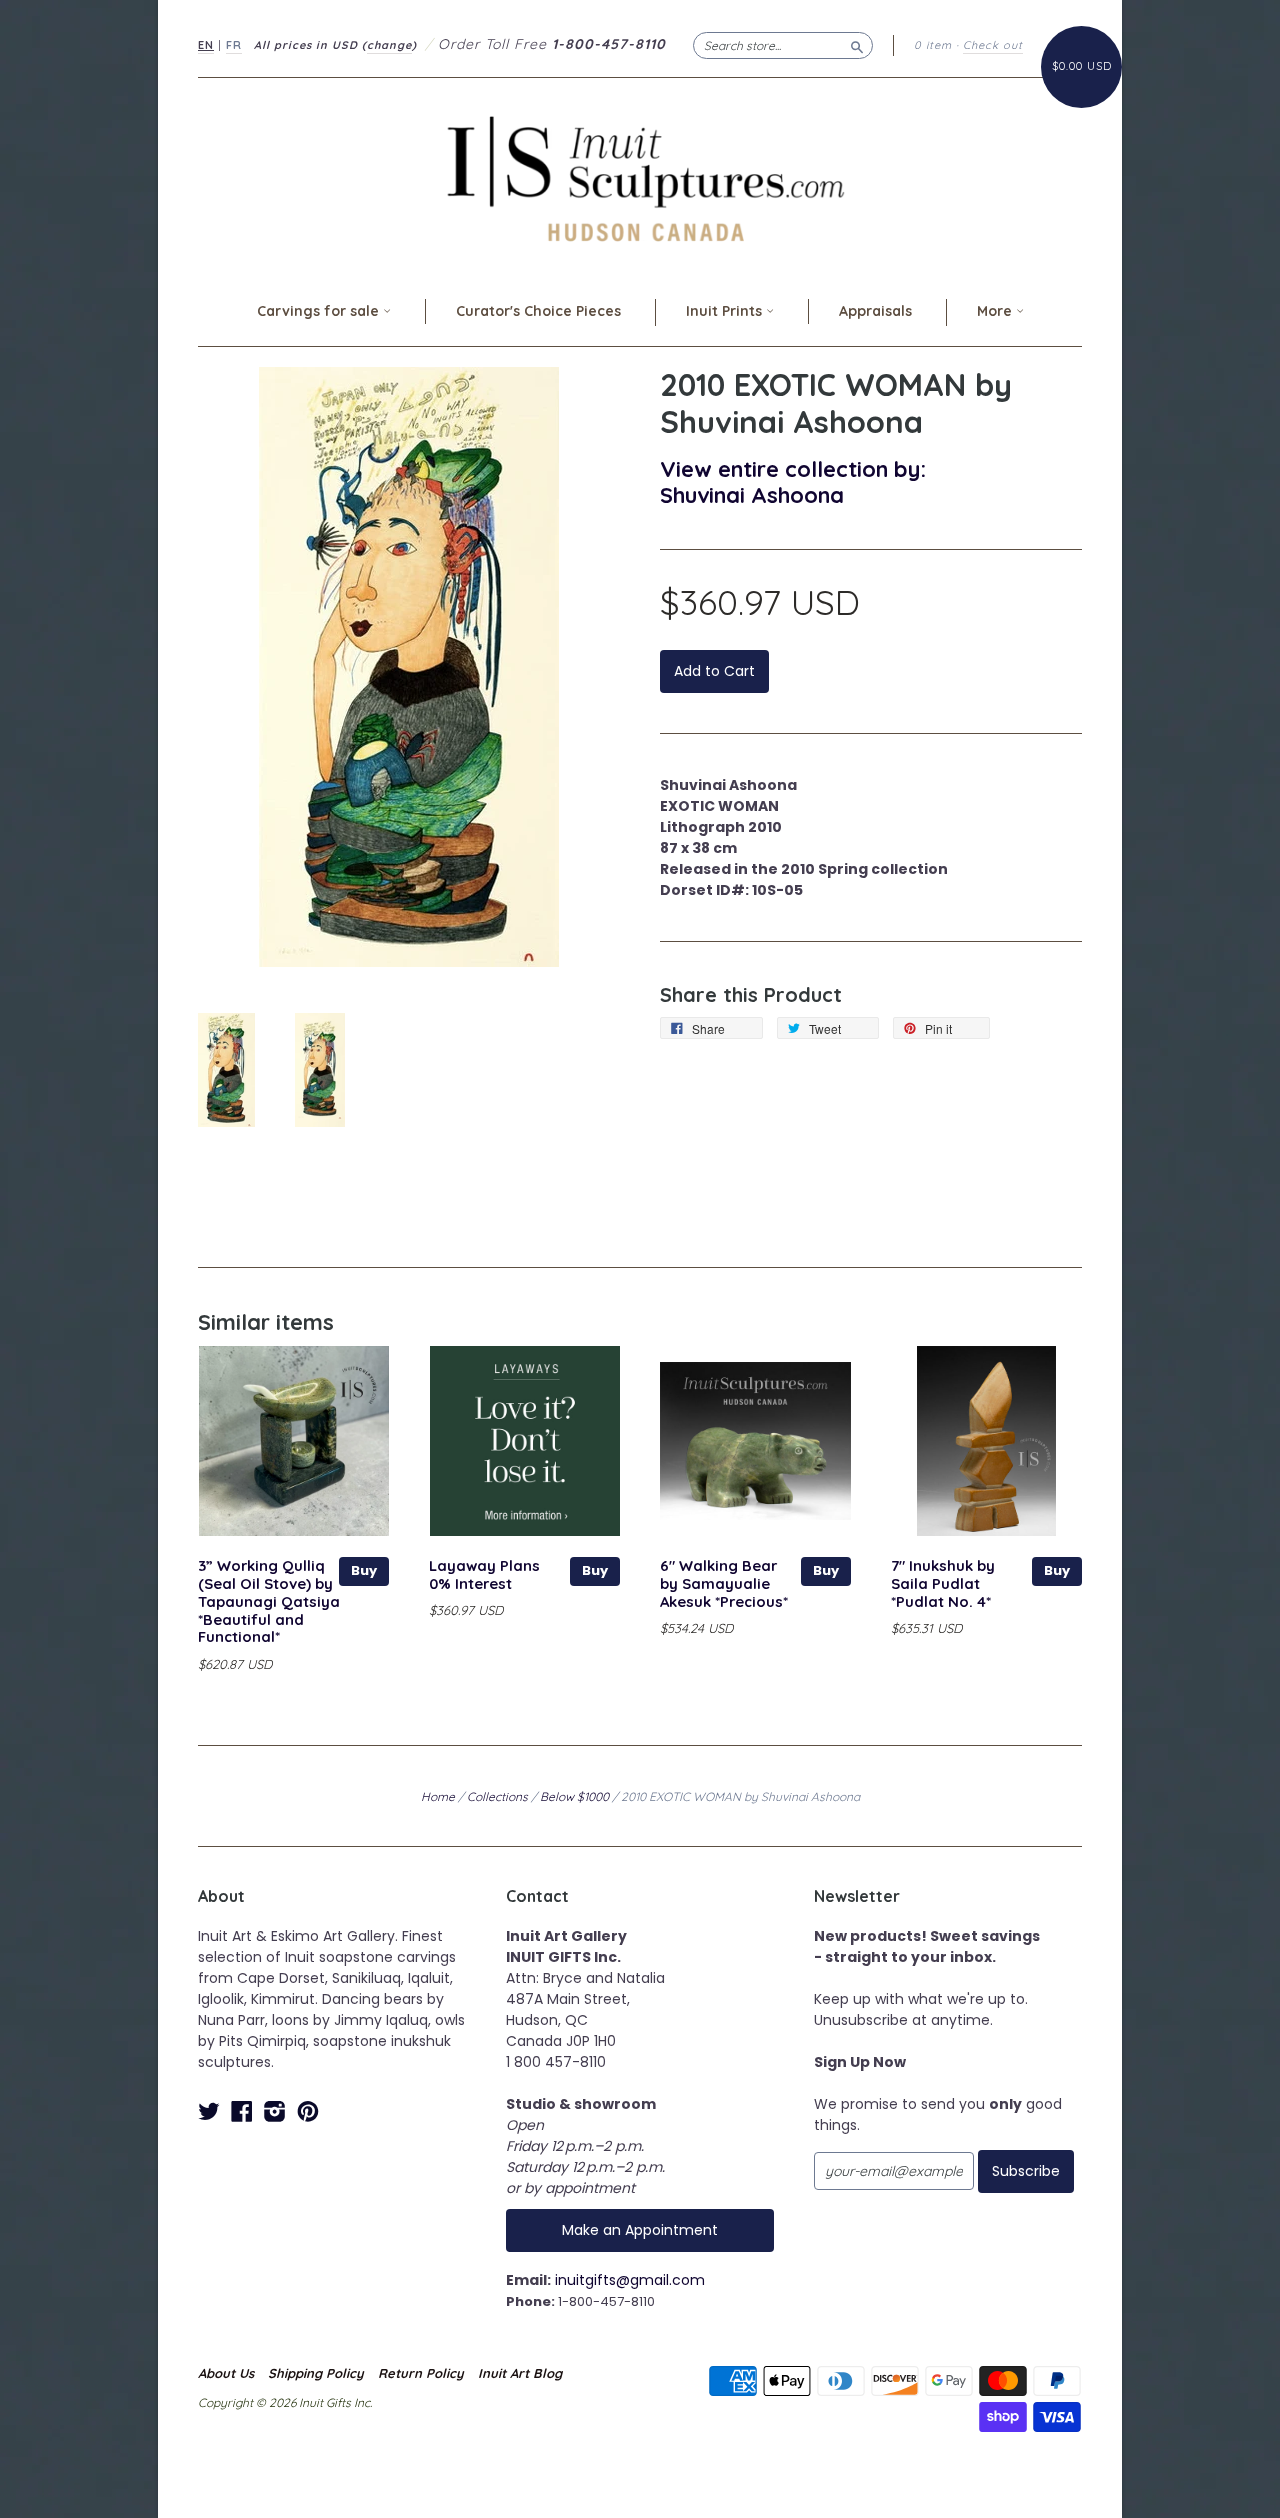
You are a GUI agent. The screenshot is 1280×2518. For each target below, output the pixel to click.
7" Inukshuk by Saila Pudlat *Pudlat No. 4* (943, 1583)
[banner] (640, 178)
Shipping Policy (316, 2373)
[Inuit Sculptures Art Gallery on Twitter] (209, 2111)
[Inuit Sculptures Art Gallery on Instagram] (275, 2111)
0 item (933, 45)
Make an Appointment (640, 2230)
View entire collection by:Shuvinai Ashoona (793, 481)
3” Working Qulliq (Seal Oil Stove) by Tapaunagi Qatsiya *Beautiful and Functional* (269, 1601)
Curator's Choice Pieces (538, 311)
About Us (226, 2373)
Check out (993, 45)
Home (438, 1796)
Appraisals (875, 311)
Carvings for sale (320, 311)
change (389, 45)
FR (234, 45)
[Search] (857, 45)
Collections (497, 1796)
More (996, 311)
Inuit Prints (726, 311)
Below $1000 (574, 1796)
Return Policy (421, 2373)
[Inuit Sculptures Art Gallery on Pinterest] (308, 2111)
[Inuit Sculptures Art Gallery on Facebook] (242, 2111)
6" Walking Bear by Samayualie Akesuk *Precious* (724, 1583)
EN (206, 45)
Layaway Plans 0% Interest (484, 1574)
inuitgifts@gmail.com (630, 2280)
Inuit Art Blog (520, 2373)
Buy (364, 1570)
